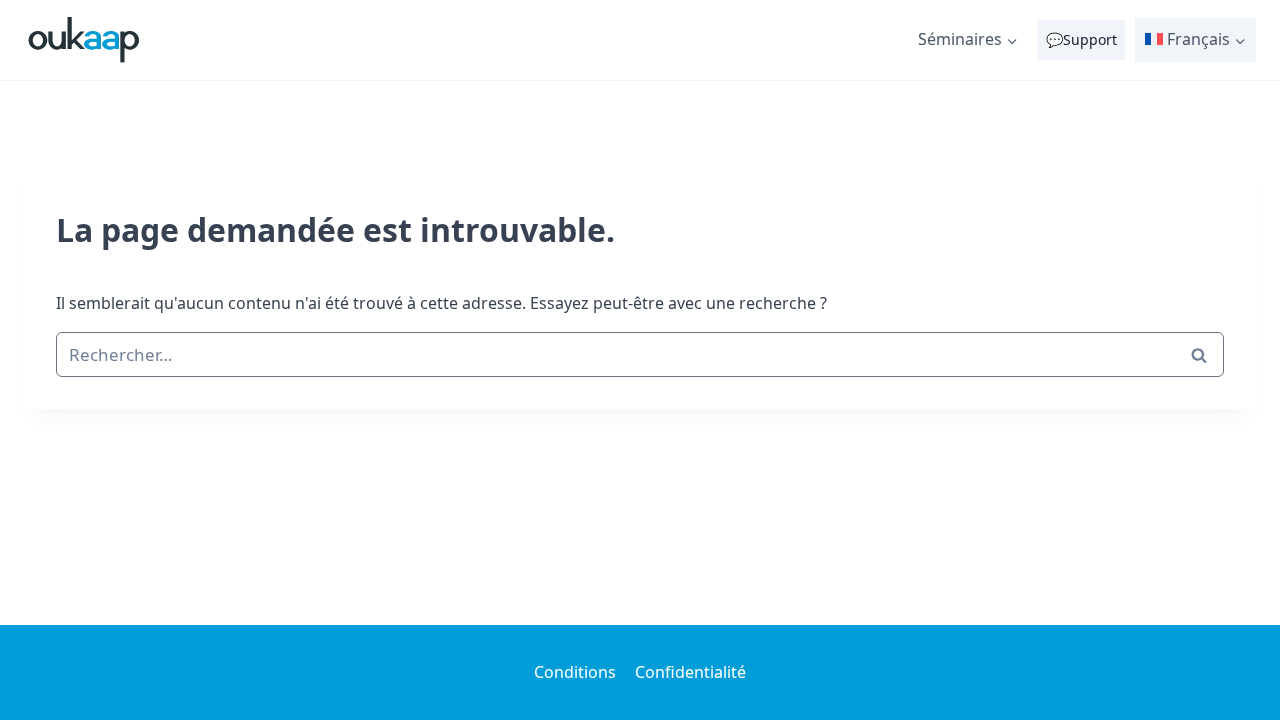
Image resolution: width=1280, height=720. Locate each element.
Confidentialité (690, 672)
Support (1090, 39)
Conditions (575, 672)
